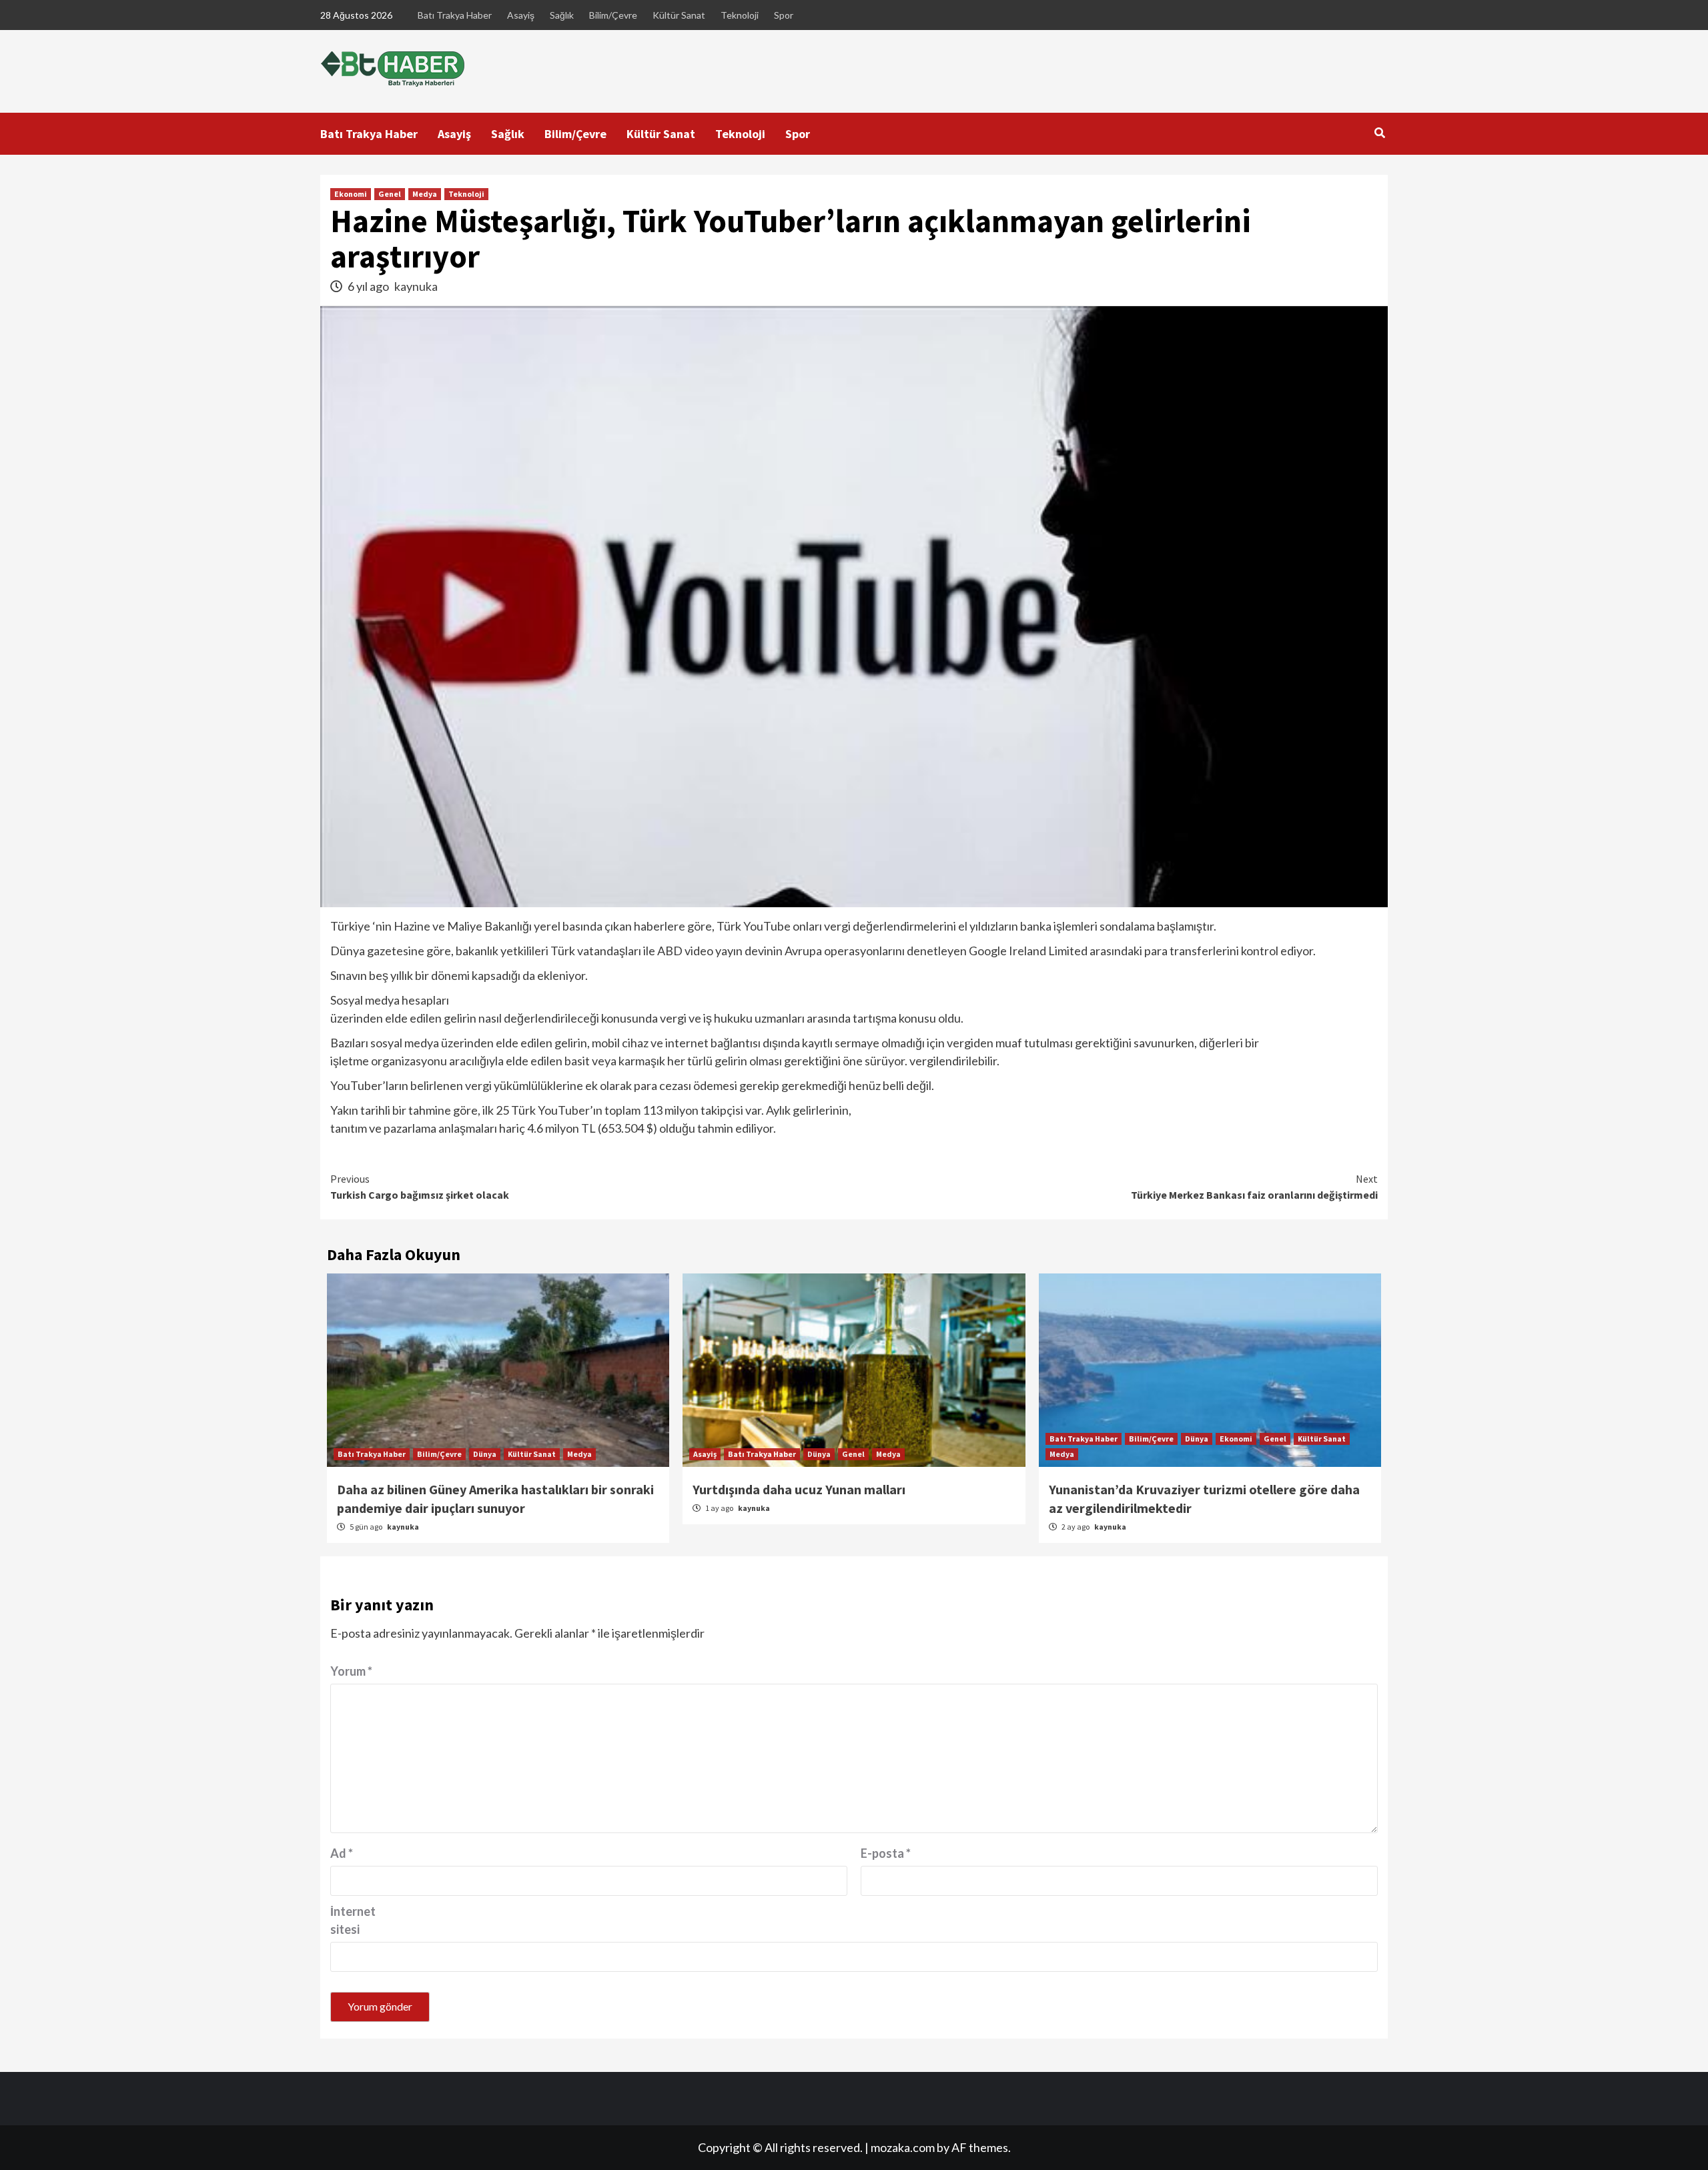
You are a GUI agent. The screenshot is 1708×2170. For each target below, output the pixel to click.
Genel (390, 194)
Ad (342, 1853)
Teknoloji (740, 15)
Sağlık (562, 15)
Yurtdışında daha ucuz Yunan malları (799, 1489)
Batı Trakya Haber (455, 15)
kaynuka (416, 286)
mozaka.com (903, 2147)
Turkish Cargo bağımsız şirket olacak (420, 1187)
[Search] (1379, 133)
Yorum (351, 1671)
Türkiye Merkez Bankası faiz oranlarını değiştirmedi (1254, 1187)
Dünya (485, 1454)
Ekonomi (351, 194)
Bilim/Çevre (613, 15)
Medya (425, 194)
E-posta (886, 1853)
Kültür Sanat (679, 15)
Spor (784, 15)
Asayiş (521, 15)
